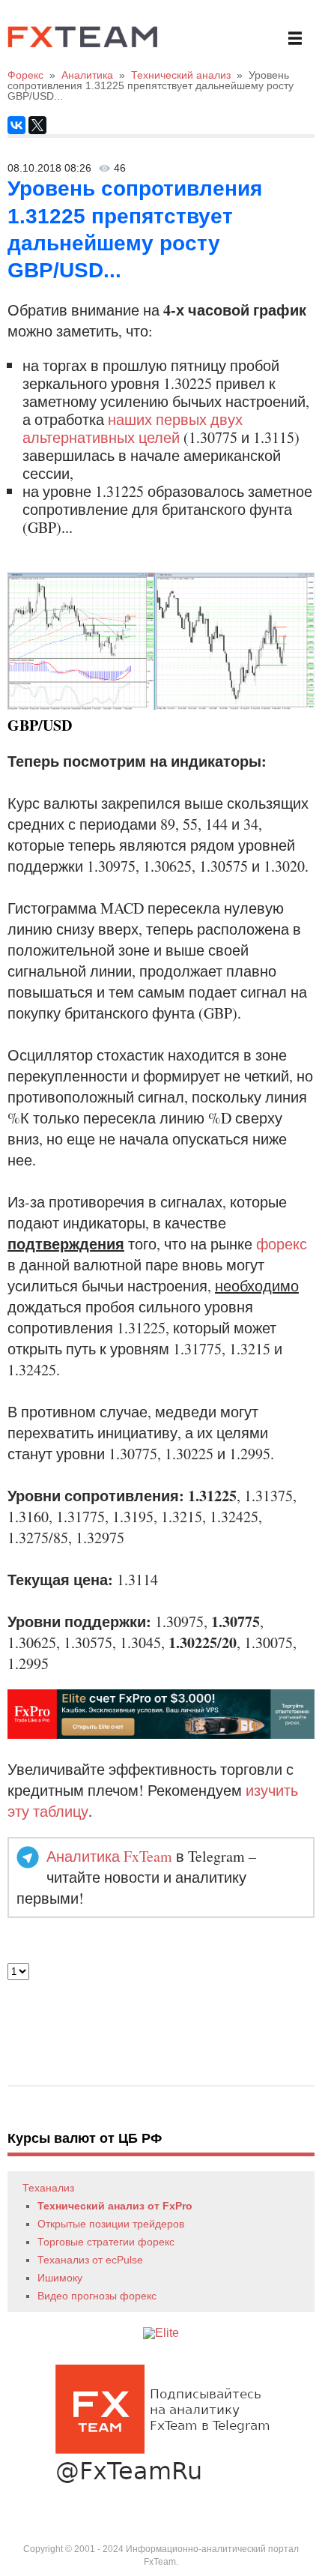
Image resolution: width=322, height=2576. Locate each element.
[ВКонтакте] (16, 125)
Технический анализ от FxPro (115, 2206)
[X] (37, 125)
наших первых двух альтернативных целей (133, 428)
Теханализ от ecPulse (90, 2260)
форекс (282, 1244)
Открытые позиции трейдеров (111, 2224)
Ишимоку (60, 2278)
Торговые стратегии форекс (106, 2242)
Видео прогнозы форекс (97, 2296)
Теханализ (48, 2188)
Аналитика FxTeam (109, 1856)
